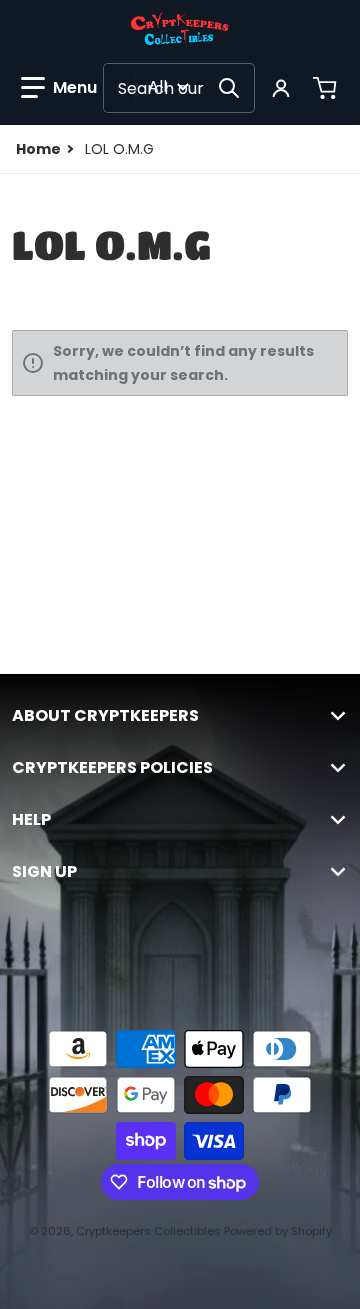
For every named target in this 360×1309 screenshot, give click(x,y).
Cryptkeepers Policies (112, 768)
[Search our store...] (229, 88)
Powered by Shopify (278, 1231)
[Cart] (327, 88)
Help (31, 820)
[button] (59, 88)
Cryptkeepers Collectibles (150, 1231)
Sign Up (44, 872)
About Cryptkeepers (105, 716)
